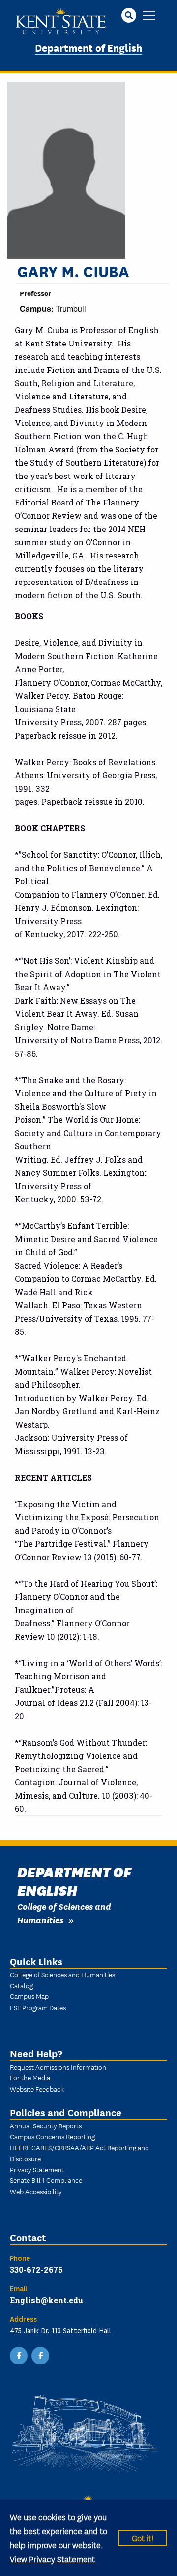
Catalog (21, 1985)
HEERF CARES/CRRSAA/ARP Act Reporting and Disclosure (79, 2152)
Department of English (88, 47)
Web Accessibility (36, 2191)
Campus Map (29, 1996)
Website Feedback (37, 2089)
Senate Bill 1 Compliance (46, 2180)
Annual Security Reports (46, 2125)
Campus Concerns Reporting (52, 2136)
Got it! (143, 2537)
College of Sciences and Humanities (62, 1974)
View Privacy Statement (52, 2559)
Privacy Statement (37, 2169)
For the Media (30, 2077)
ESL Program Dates (38, 2007)
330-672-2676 (36, 2270)
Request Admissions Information (58, 2067)
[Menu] (149, 16)
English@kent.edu (46, 2300)
